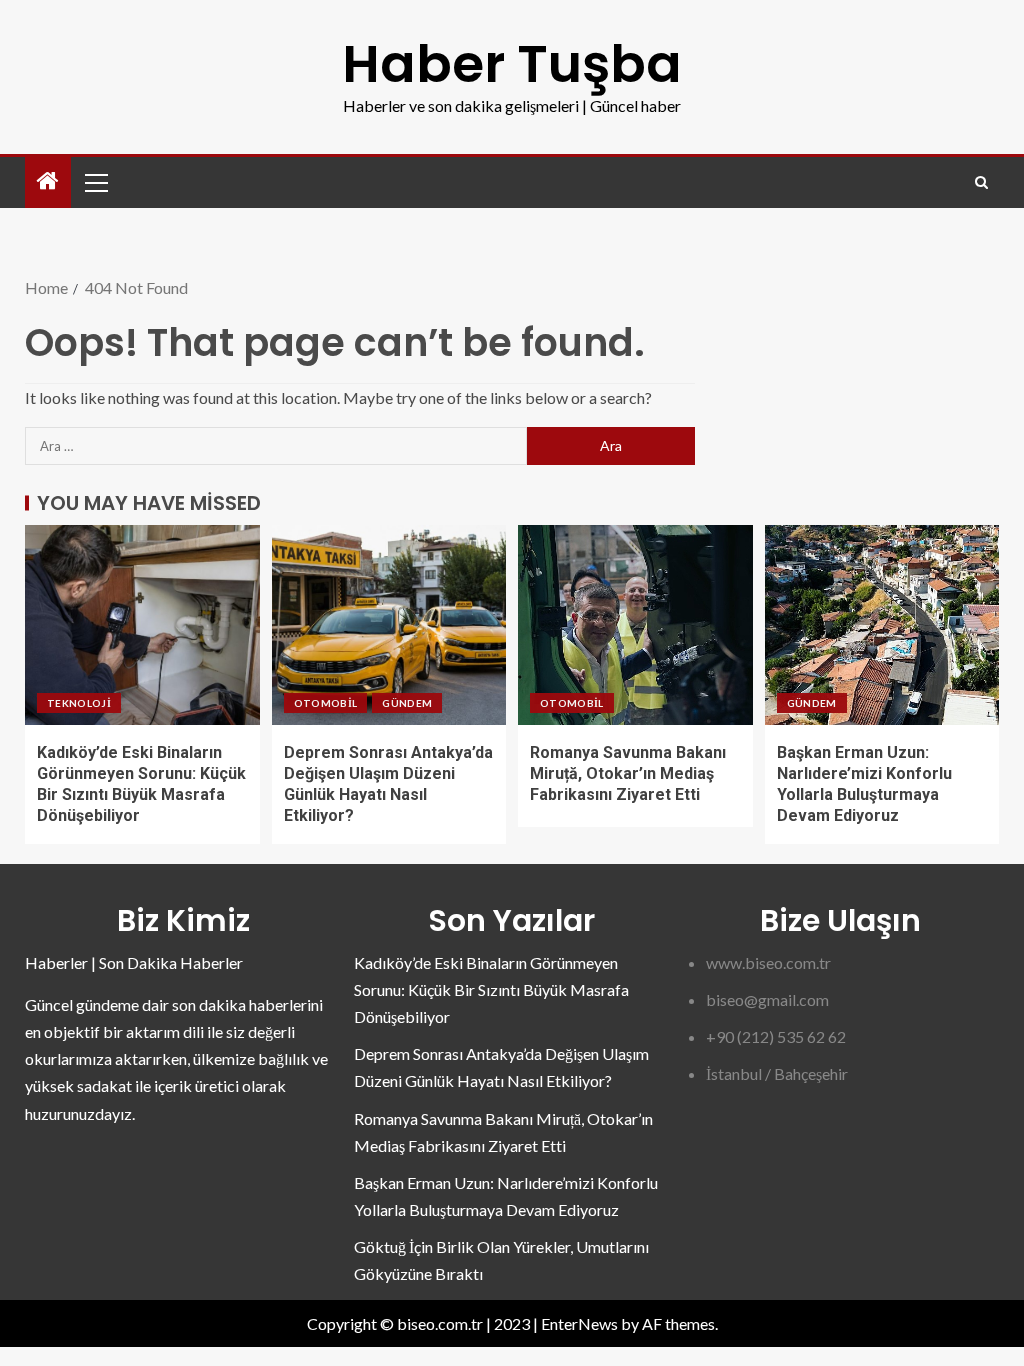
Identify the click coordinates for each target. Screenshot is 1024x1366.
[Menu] (95, 182)
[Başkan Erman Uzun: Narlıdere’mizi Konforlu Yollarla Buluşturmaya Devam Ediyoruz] (882, 625)
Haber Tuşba (512, 63)
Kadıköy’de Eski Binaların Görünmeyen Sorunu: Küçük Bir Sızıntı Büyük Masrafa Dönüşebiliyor (491, 989)
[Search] (981, 182)
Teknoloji (79, 703)
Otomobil (326, 703)
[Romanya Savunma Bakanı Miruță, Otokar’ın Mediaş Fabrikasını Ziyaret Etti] (635, 625)
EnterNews (579, 1323)
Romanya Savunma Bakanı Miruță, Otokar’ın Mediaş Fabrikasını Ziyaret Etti (628, 774)
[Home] (48, 181)
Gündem (407, 703)
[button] (95, 182)
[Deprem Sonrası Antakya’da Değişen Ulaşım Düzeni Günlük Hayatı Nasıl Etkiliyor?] (389, 625)
